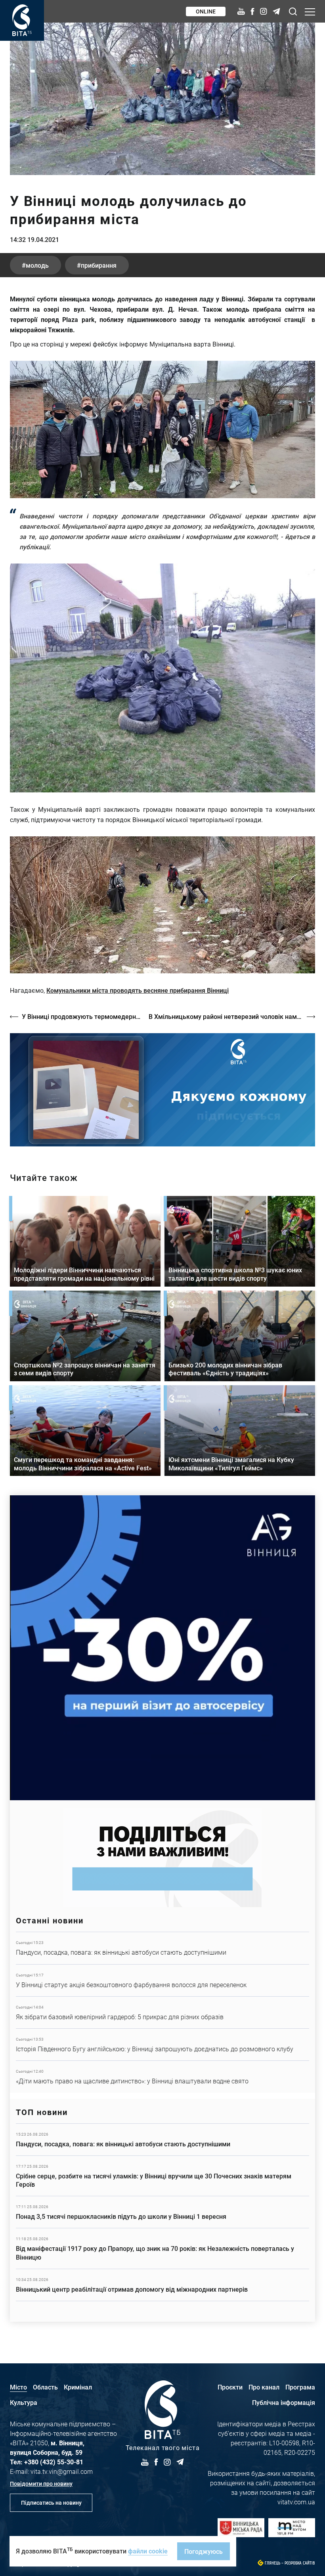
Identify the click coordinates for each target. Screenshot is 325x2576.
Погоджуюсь (204, 2551)
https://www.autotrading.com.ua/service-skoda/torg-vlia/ (162, 1648)
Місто (18, 2387)
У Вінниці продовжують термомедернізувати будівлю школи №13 (81, 1016)
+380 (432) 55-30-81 (54, 2462)
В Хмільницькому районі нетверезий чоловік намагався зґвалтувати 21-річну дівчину (232, 1016)
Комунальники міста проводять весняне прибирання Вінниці (138, 990)
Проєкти (230, 2387)
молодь (37, 265)
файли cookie (148, 2551)
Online (206, 11)
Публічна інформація (284, 2402)
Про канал (264, 2387)
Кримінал (78, 2387)
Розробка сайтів (300, 2563)
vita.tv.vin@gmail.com (62, 2471)
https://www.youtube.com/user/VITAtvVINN (162, 1090)
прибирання (99, 265)
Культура (24, 2402)
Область (45, 2387)
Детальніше (162, 1948)
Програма (300, 2387)
